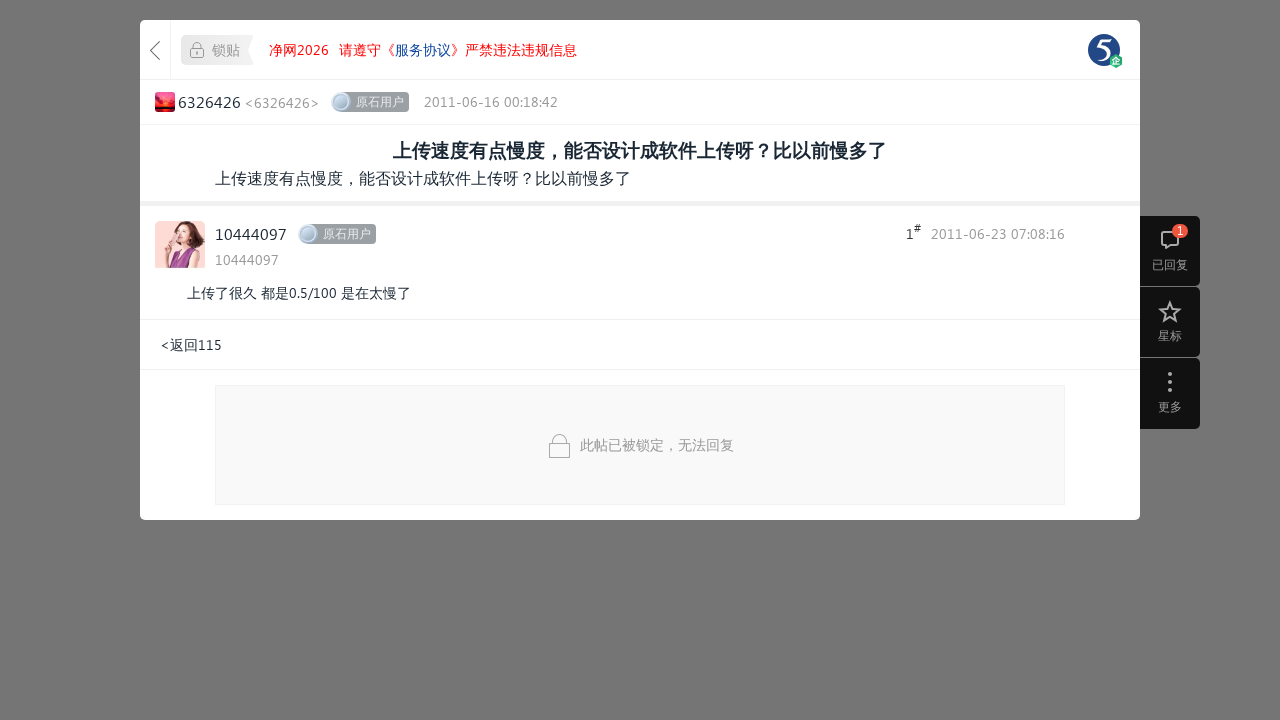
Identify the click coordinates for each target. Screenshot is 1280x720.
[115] (1104, 50)
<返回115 (191, 344)
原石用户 (380, 101)
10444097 (251, 233)
